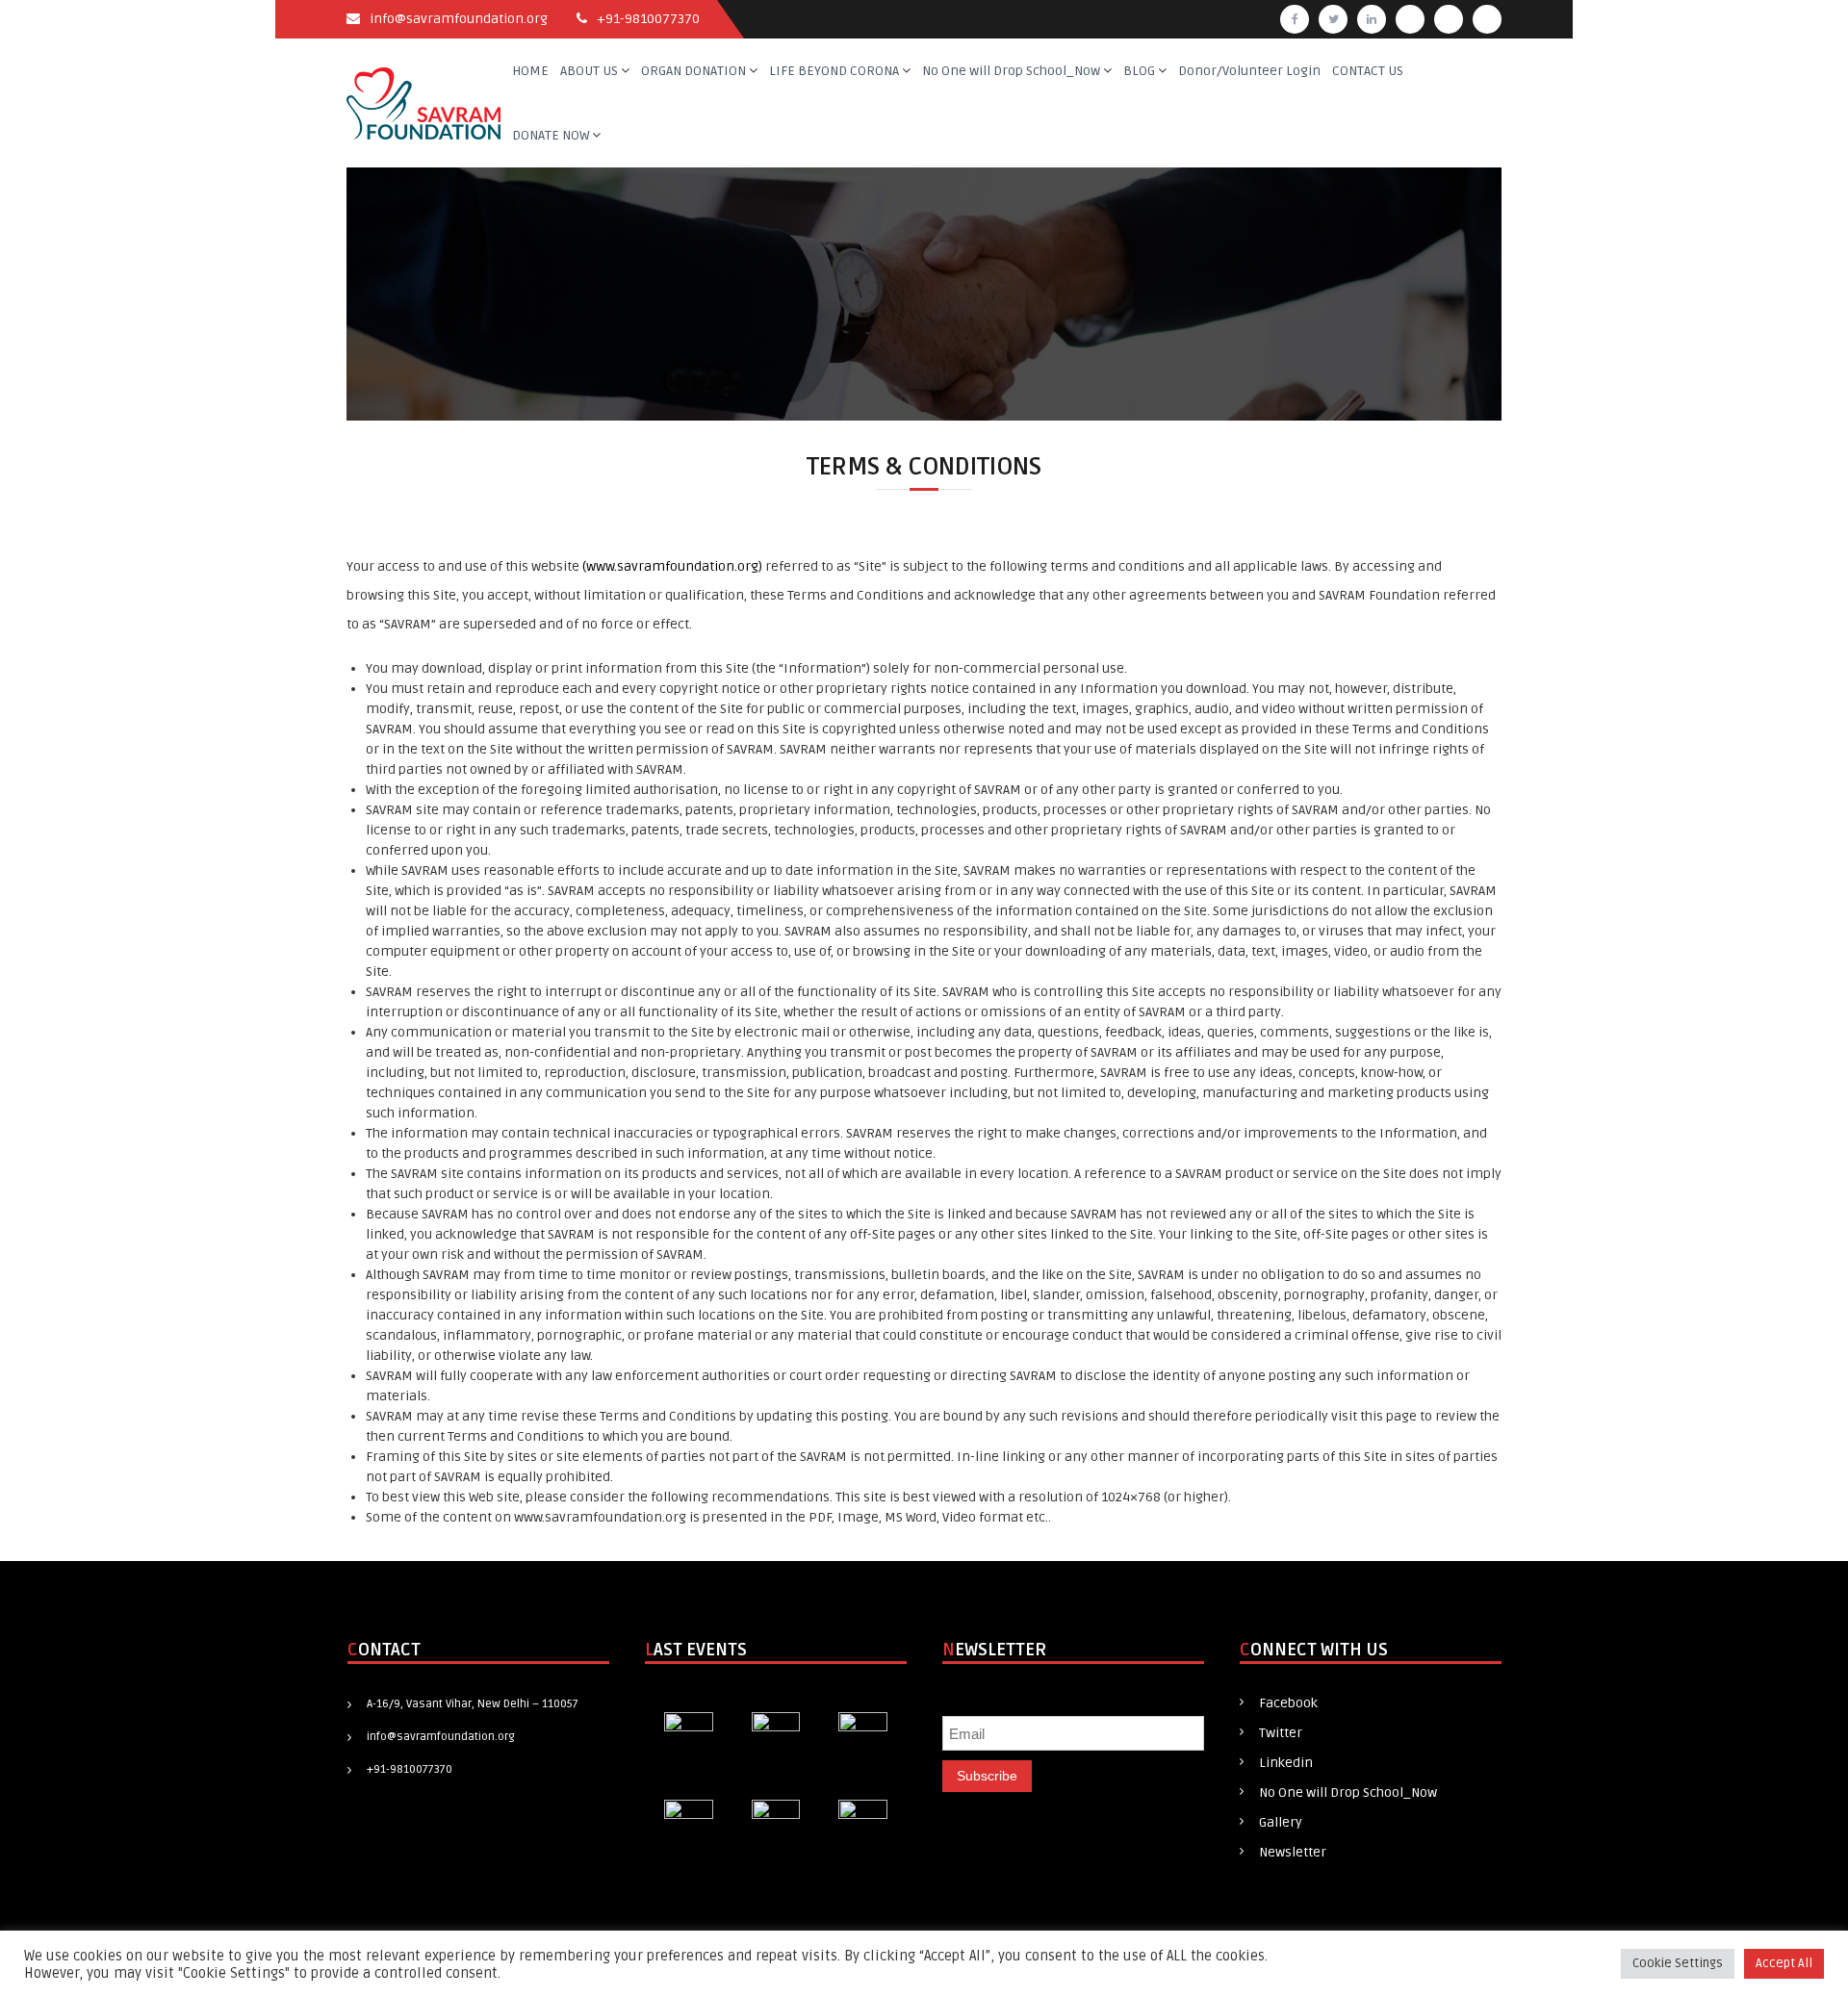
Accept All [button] (1784, 1963)
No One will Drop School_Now (1011, 71)
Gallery (1281, 1822)
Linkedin (1286, 1763)
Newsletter (1293, 1852)
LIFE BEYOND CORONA (834, 71)
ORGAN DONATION (693, 71)
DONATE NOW (551, 135)
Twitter (1281, 1733)
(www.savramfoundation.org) (672, 566)
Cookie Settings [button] (1678, 1963)
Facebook (1288, 1703)
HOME (530, 71)
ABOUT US (589, 71)
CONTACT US (1368, 71)
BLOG (1139, 71)
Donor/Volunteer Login (1249, 71)
